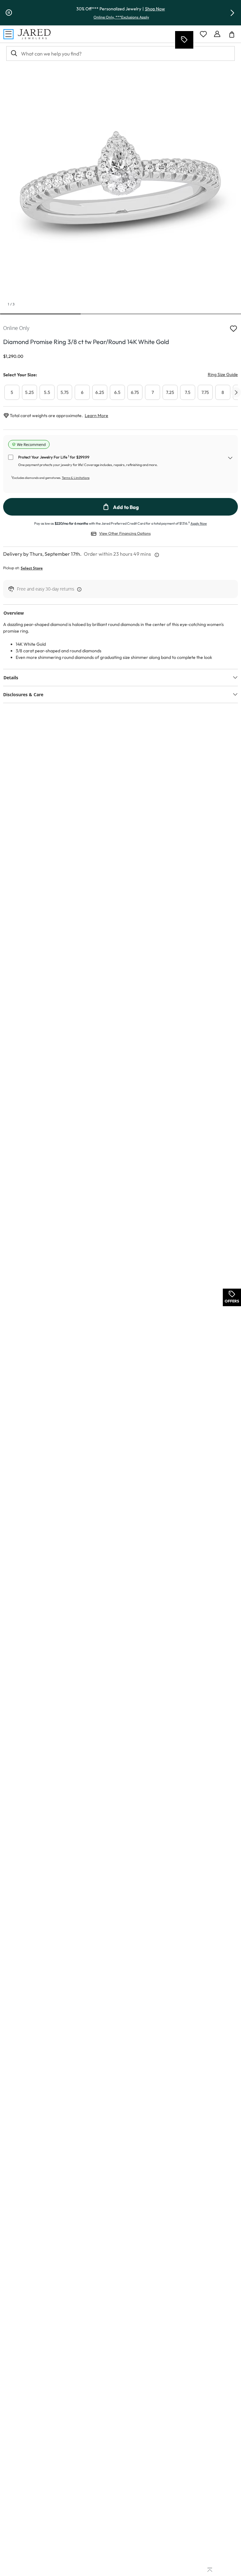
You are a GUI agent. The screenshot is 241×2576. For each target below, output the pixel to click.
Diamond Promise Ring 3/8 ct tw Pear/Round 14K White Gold (86, 342)
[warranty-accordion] (230, 459)
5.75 (65, 392)
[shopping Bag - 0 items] (234, 37)
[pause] (9, 13)
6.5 (117, 392)
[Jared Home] (34, 34)
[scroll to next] (236, 392)
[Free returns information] (78, 589)
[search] (13, 53)
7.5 (188, 392)
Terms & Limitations (76, 478)
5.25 (29, 392)
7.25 (170, 392)
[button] (232, 13)
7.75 (205, 392)
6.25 (100, 392)
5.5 (47, 392)
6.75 (135, 392)
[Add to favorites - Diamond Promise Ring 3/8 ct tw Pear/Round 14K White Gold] (233, 328)
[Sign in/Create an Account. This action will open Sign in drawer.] (217, 34)
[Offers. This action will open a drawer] (184, 40)
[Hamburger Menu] (8, 34)
